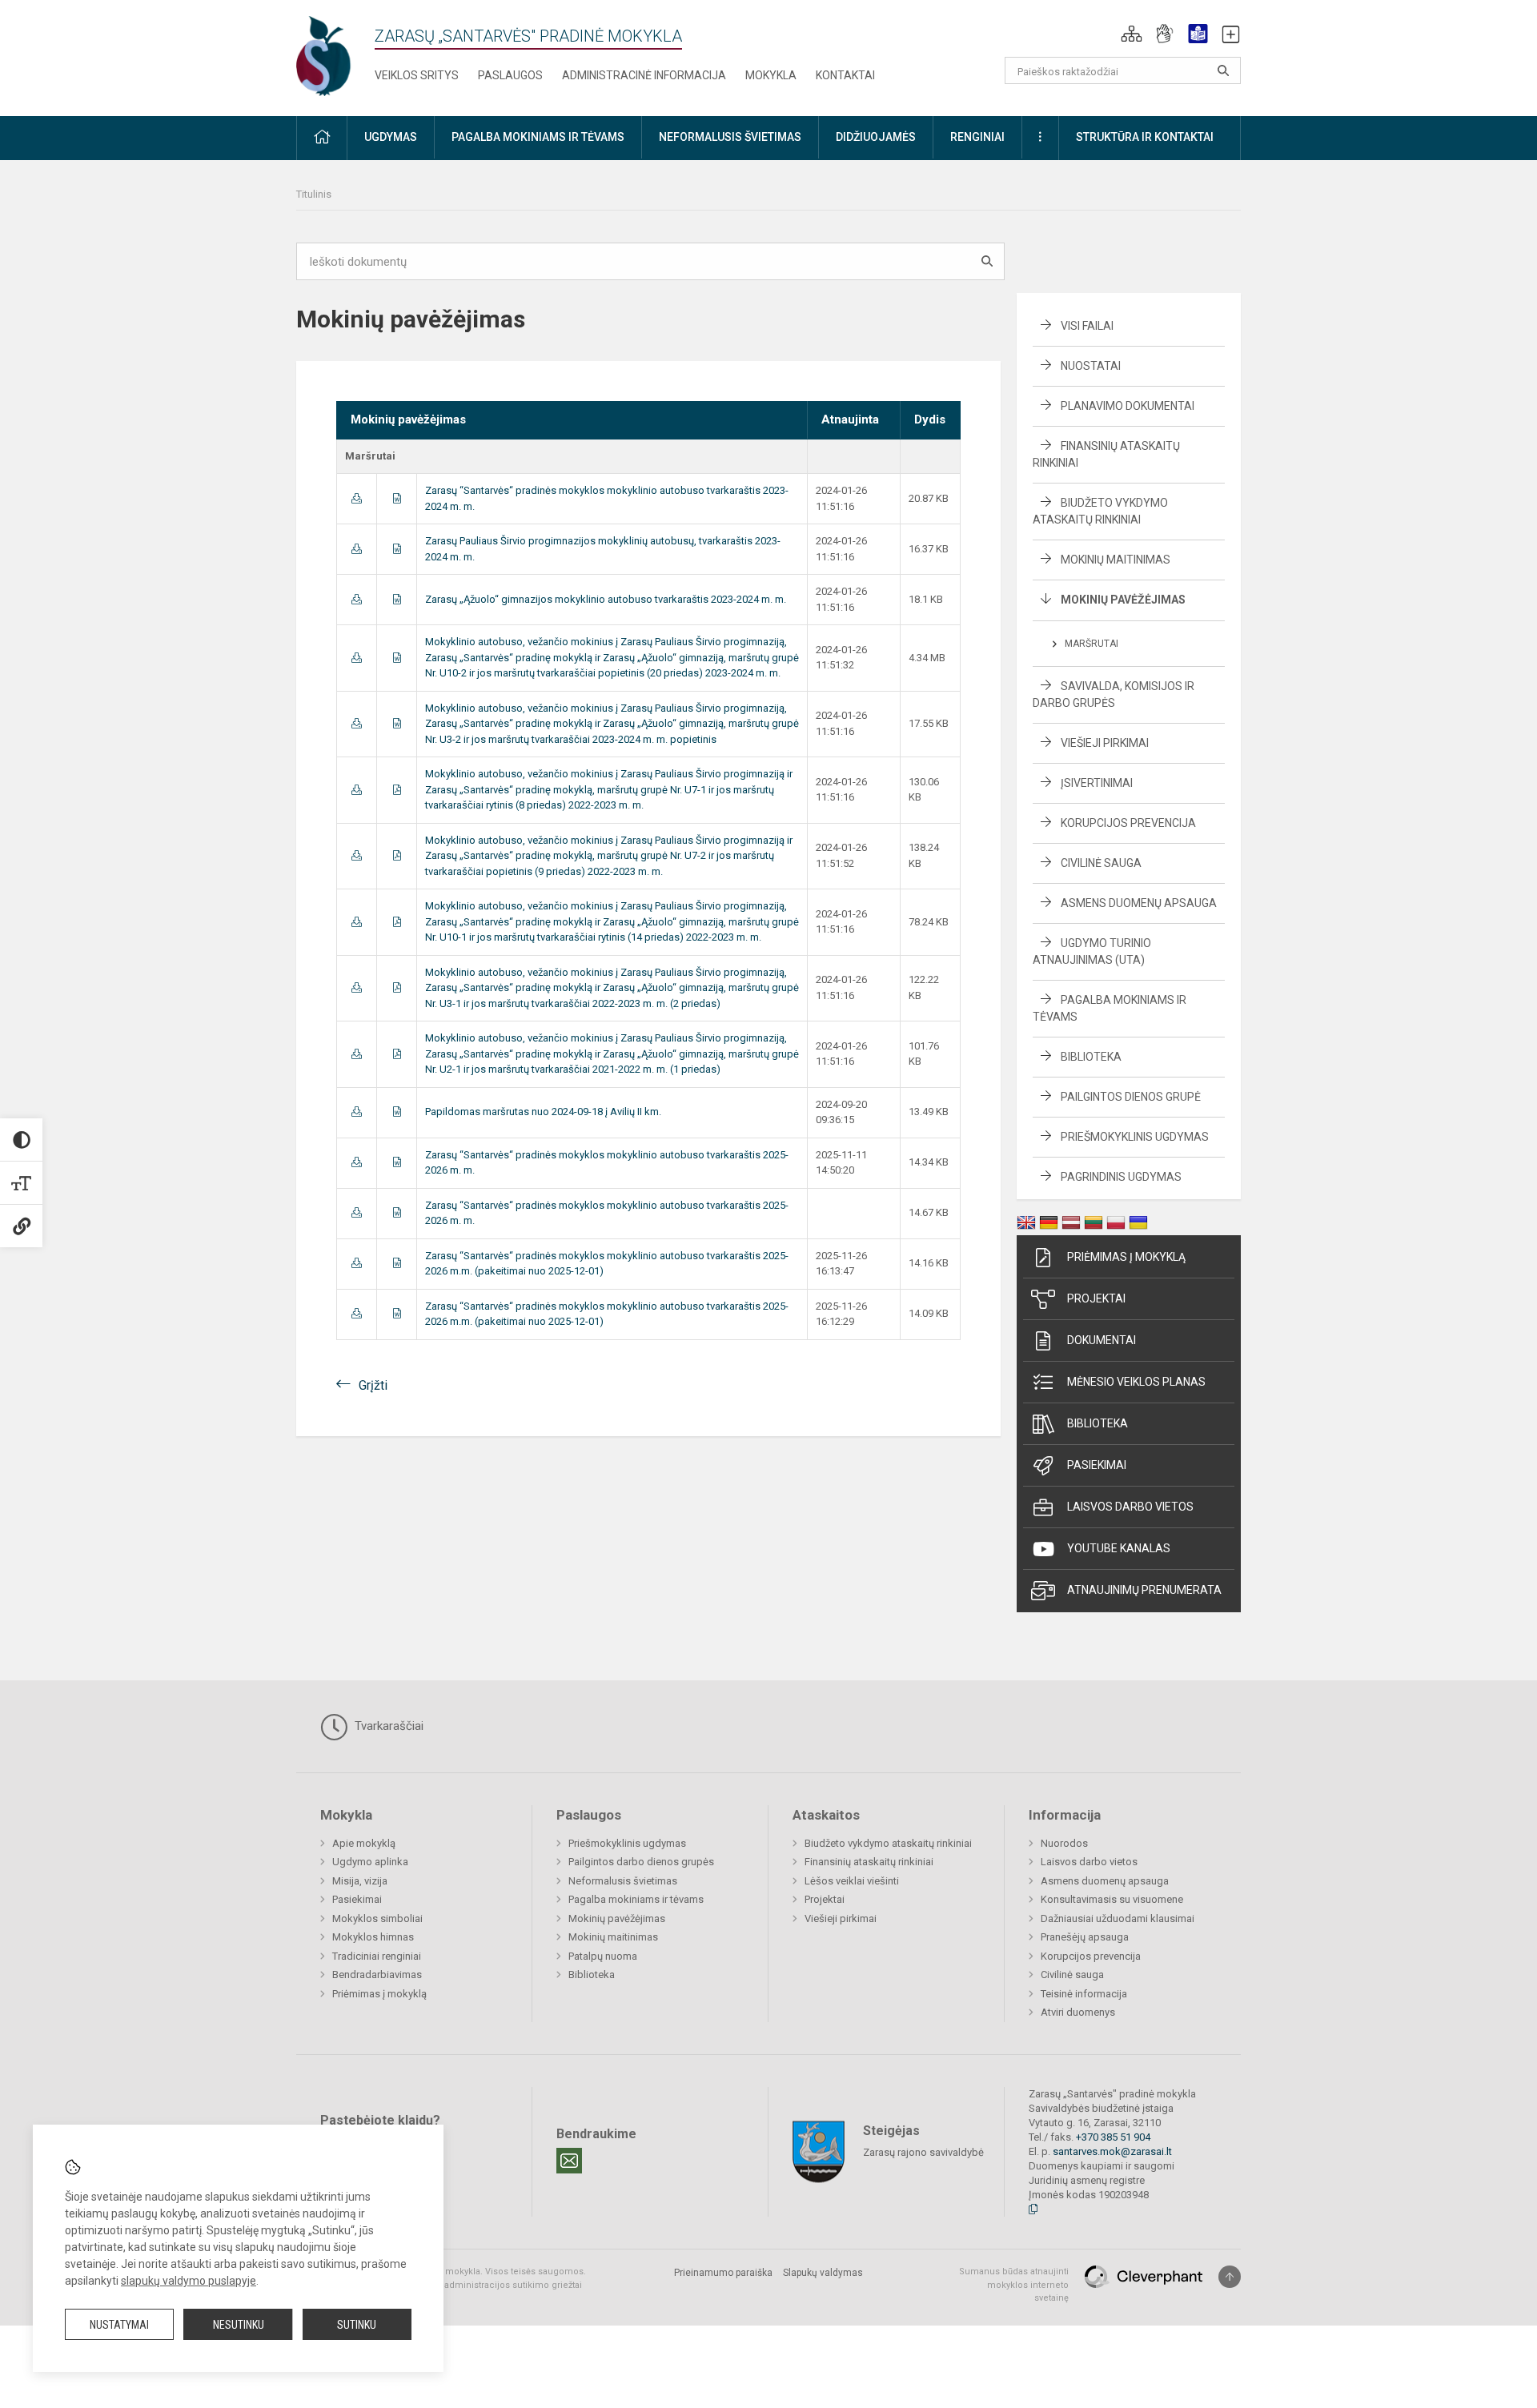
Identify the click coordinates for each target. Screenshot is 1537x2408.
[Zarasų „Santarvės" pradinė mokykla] (339, 55)
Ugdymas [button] (391, 137)
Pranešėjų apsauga (1085, 1937)
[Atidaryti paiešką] (1223, 70)
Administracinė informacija (644, 75)
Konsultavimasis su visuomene (1112, 1899)
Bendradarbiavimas (377, 1975)
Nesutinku (239, 2325)
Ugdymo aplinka (370, 1862)
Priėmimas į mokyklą (1126, 1257)
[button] (1132, 34)
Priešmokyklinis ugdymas (1135, 1137)
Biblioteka (1091, 1057)
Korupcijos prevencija (1128, 823)
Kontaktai (845, 75)
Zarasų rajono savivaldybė (923, 2152)
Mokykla (771, 75)
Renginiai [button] (977, 137)
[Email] (569, 2161)
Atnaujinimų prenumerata (1144, 1590)
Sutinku (357, 2325)
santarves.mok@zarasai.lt (1112, 2151)
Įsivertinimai (1097, 783)
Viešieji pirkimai (1105, 743)
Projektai (1096, 1298)
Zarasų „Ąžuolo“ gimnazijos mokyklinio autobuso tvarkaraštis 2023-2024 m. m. (606, 599)
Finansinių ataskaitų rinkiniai (869, 1862)
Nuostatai (1091, 366)
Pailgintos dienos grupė (1131, 1097)
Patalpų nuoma (603, 1956)
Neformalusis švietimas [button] (730, 137)
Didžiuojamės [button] (876, 137)
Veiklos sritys (417, 75)
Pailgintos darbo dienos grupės (641, 1862)
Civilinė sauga (1101, 863)
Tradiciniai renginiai (377, 1956)
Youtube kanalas (1119, 1548)
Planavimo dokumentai (1128, 406)
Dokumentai (1102, 1340)
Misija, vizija (360, 1881)
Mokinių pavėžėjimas (1123, 600)
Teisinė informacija (1084, 1994)
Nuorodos (1064, 1843)
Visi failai (1087, 326)
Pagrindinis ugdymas (1121, 1177)
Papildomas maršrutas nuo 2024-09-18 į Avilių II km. (543, 1112)
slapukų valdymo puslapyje (189, 2281)
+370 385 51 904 (1113, 2137)
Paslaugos (510, 75)
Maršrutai (1092, 644)
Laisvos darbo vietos (1130, 1507)
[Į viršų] (1230, 2277)
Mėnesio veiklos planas (1136, 1382)
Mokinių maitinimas (1116, 560)
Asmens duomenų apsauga (1139, 903)
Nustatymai (119, 2325)
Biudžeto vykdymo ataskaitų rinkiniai (888, 1843)
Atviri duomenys (1078, 2012)
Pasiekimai (1097, 1465)
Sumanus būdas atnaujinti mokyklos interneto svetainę (1014, 2285)
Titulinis (314, 194)
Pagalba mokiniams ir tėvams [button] (538, 137)
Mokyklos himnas (373, 1937)
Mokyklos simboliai (377, 1918)
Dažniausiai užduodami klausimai (1118, 1918)
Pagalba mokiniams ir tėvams (636, 1899)
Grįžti (373, 1385)
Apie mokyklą (364, 1843)
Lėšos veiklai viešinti (852, 1881)
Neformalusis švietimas (623, 1881)
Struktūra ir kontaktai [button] (1145, 137)
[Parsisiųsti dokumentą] (357, 498)
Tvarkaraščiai (387, 1726)
